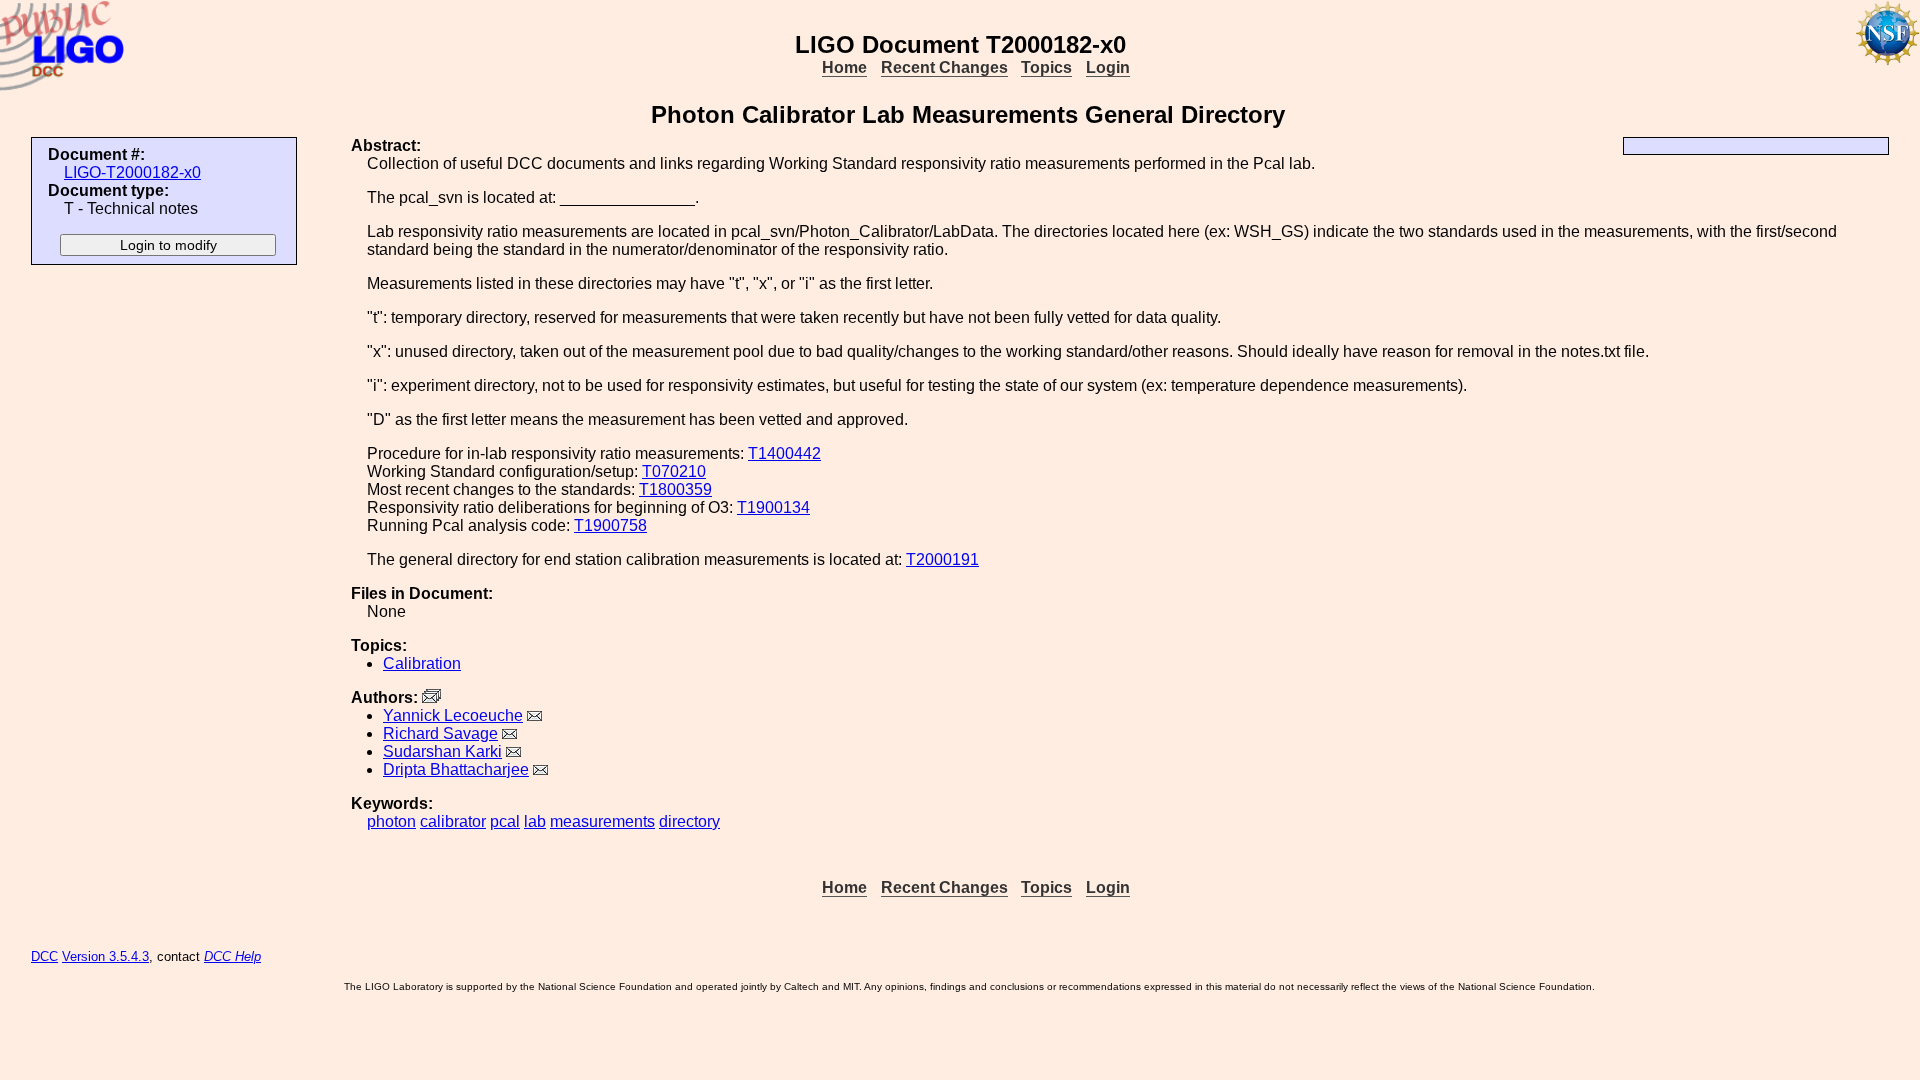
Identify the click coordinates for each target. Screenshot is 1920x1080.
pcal (505, 821)
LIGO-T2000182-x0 (132, 172)
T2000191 (942, 559)
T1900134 (773, 507)
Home (844, 67)
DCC (44, 956)
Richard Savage (440, 733)
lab (535, 821)
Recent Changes (944, 67)
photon (391, 821)
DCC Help (232, 956)
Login (1108, 67)
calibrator (453, 821)
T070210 (674, 471)
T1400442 (784, 453)
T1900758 (610, 525)
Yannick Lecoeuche (453, 715)
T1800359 (675, 489)
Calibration (422, 663)
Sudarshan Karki (442, 751)
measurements (602, 821)
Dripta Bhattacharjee (456, 769)
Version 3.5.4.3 (105, 956)
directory (689, 821)
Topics (1046, 67)
